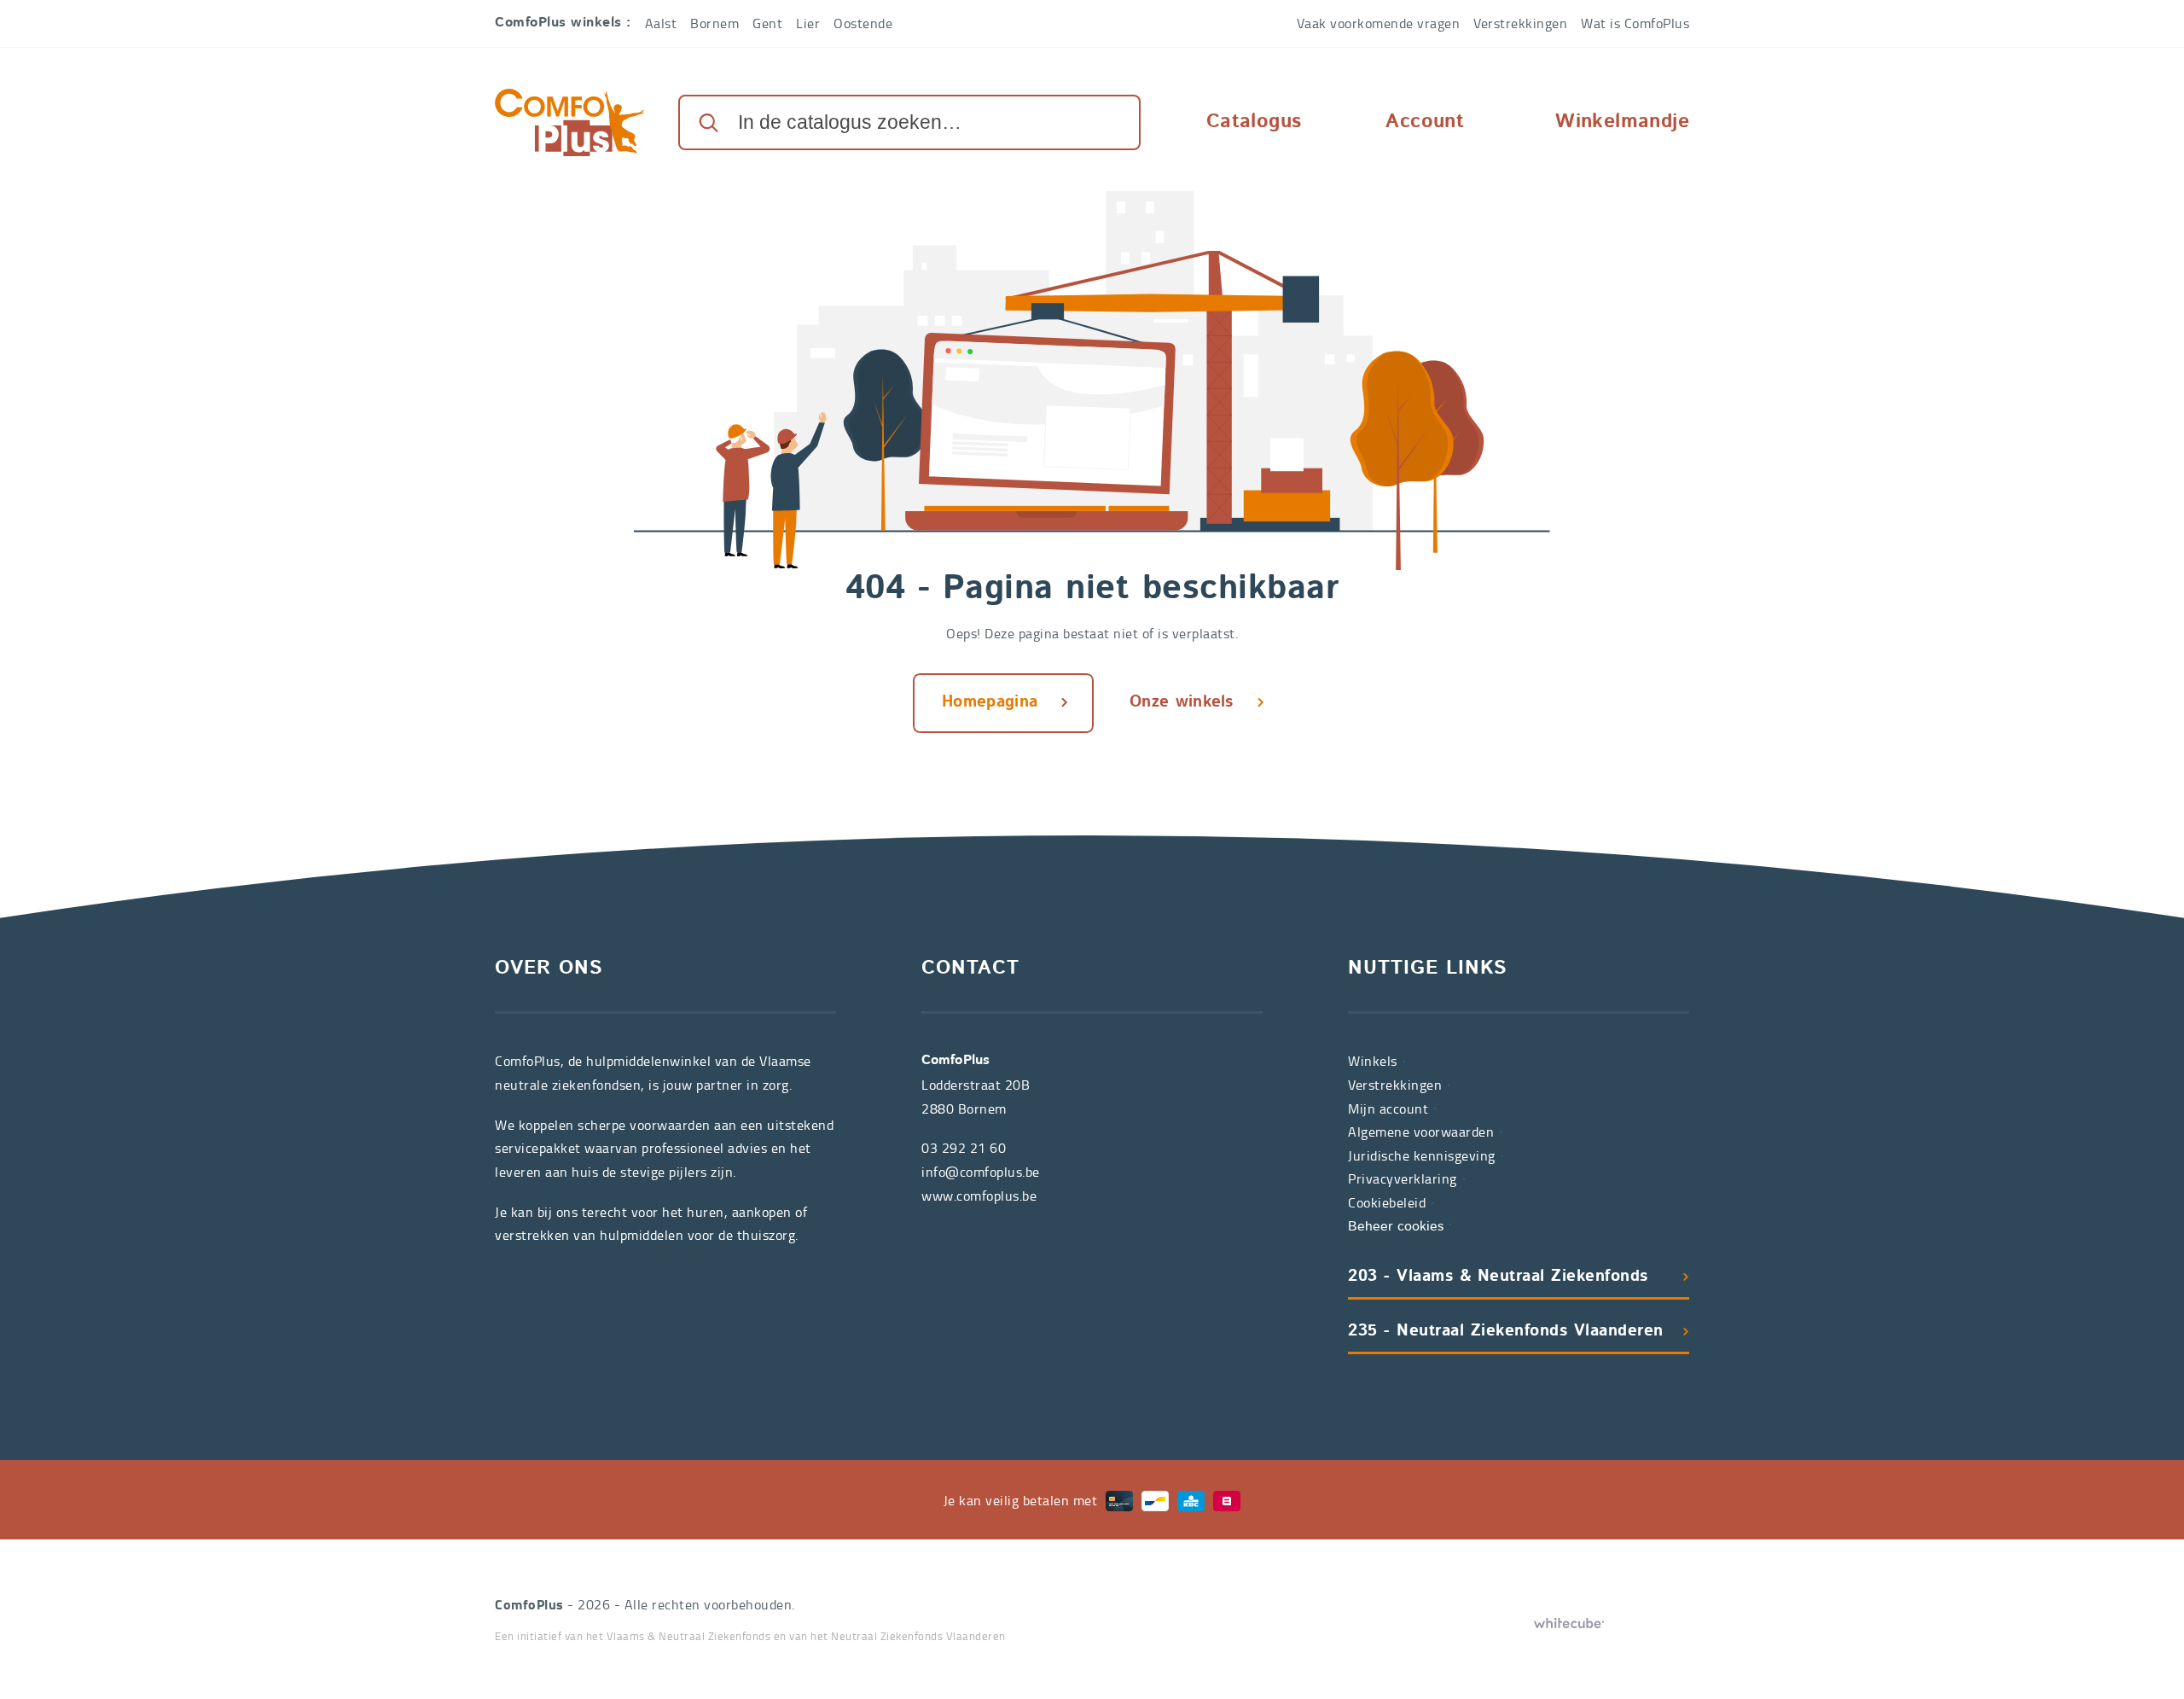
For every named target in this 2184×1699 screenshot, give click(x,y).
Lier (808, 23)
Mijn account (1388, 1108)
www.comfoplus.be (979, 1196)
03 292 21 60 (964, 1148)
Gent (767, 23)
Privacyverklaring (1403, 1178)
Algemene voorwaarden (1421, 1132)
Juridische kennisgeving (1422, 1155)
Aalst (661, 23)
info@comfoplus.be (981, 1172)
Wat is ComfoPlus (1635, 23)
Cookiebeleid (1387, 1202)
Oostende (863, 23)
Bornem (714, 23)
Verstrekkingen (1520, 23)
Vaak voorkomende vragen (1379, 23)
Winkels (1373, 1061)
